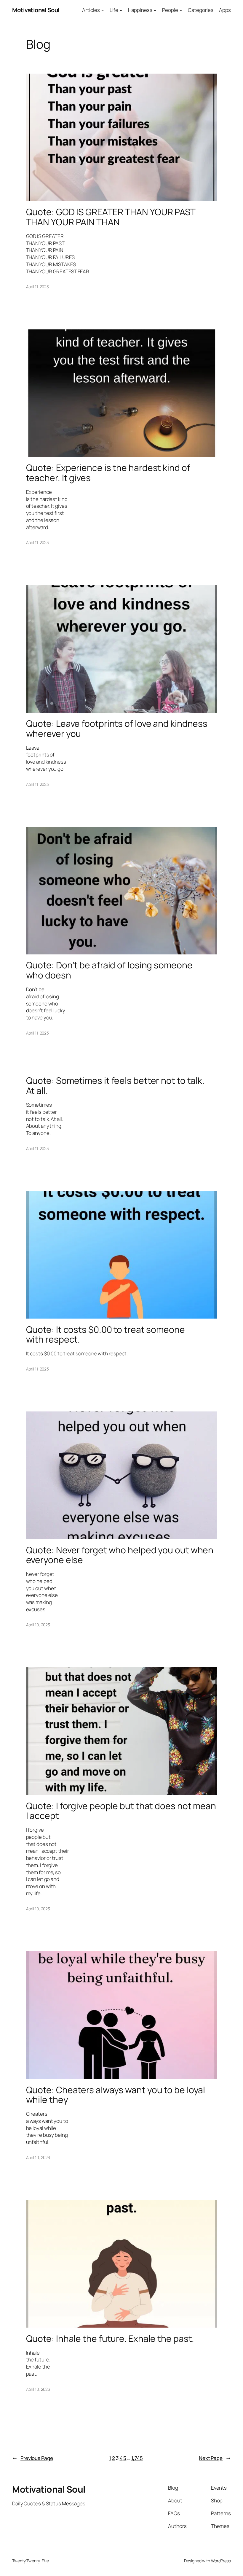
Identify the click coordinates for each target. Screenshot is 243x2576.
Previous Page (33, 2458)
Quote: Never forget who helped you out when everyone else (120, 1555)
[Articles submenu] (103, 10)
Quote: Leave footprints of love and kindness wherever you (117, 728)
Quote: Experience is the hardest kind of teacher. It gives (108, 473)
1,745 (137, 2458)
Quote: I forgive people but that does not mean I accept (121, 1811)
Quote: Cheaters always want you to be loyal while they (116, 2095)
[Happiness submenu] (155, 10)
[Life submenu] (121, 10)
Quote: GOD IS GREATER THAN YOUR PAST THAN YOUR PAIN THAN (111, 217)
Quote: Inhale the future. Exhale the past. (110, 2339)
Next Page (215, 2458)
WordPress (221, 2561)
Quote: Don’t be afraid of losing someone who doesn (109, 970)
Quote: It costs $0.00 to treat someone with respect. (105, 1334)
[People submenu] (181, 10)
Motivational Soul (36, 10)
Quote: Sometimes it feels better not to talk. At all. (115, 1085)
